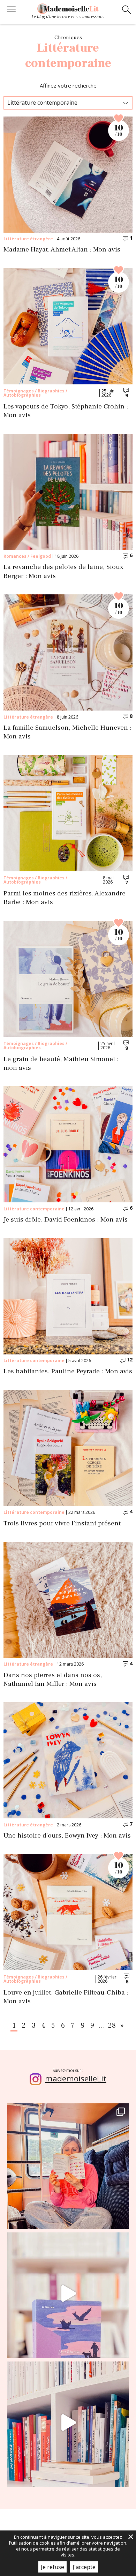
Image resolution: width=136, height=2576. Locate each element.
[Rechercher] (126, 10)
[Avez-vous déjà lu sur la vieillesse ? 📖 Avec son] (68, 2293)
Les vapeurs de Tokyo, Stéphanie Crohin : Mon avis (66, 411)
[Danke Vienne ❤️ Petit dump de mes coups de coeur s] (68, 2164)
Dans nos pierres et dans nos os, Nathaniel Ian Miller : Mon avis (53, 1680)
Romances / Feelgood (27, 556)
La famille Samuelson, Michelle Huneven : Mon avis (67, 732)
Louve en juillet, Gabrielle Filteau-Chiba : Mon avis (66, 1997)
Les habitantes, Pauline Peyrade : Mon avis (68, 1371)
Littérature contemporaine (34, 1209)
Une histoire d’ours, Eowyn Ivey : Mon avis (67, 1836)
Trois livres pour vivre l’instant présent (62, 1523)
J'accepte (84, 2567)
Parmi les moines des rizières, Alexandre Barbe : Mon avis (65, 898)
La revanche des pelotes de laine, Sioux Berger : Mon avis (63, 571)
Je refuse (52, 2567)
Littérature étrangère (28, 239)
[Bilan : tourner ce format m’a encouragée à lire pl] (68, 2423)
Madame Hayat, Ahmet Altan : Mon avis (62, 250)
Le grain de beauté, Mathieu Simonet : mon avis (61, 1064)
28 (112, 2026)
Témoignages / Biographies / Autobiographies (35, 393)
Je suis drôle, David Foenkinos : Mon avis (66, 1220)
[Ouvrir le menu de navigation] (11, 10)
